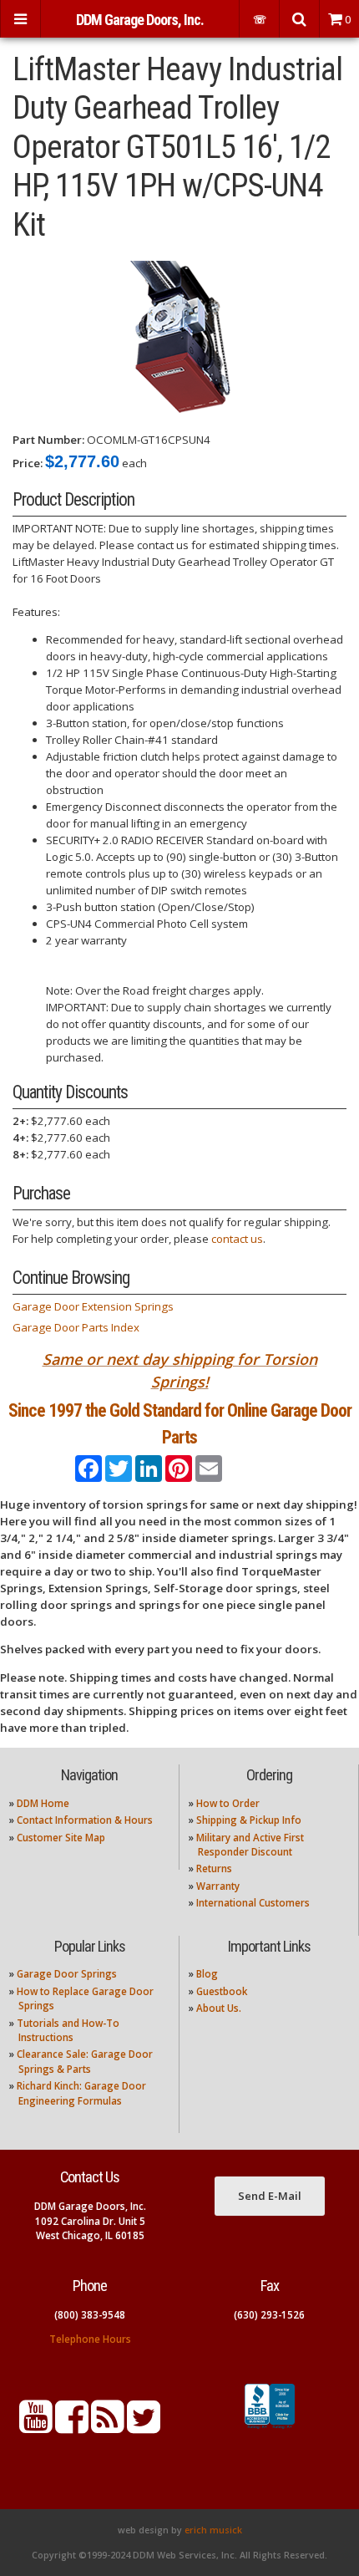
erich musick (213, 2530)
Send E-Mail (270, 2196)
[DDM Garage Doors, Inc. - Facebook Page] (72, 2427)
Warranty (218, 1886)
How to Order (228, 1803)
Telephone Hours (90, 2339)
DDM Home (43, 1803)
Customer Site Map (61, 1838)
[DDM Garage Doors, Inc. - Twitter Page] (144, 2427)
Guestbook (222, 1991)
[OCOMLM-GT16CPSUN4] (180, 337)
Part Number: (48, 440)
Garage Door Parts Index (76, 1327)
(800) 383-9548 (90, 2315)
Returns (214, 1868)
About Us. (219, 2008)
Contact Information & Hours (85, 1820)
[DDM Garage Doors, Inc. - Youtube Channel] (36, 2427)
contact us (237, 1239)
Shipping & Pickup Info (249, 1820)
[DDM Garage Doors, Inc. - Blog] (108, 2427)
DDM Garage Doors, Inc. (140, 20)
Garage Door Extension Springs (93, 1306)
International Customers (253, 1903)
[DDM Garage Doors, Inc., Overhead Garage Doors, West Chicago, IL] (270, 2429)
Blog (207, 1974)
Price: (28, 463)
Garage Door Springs (67, 1974)
